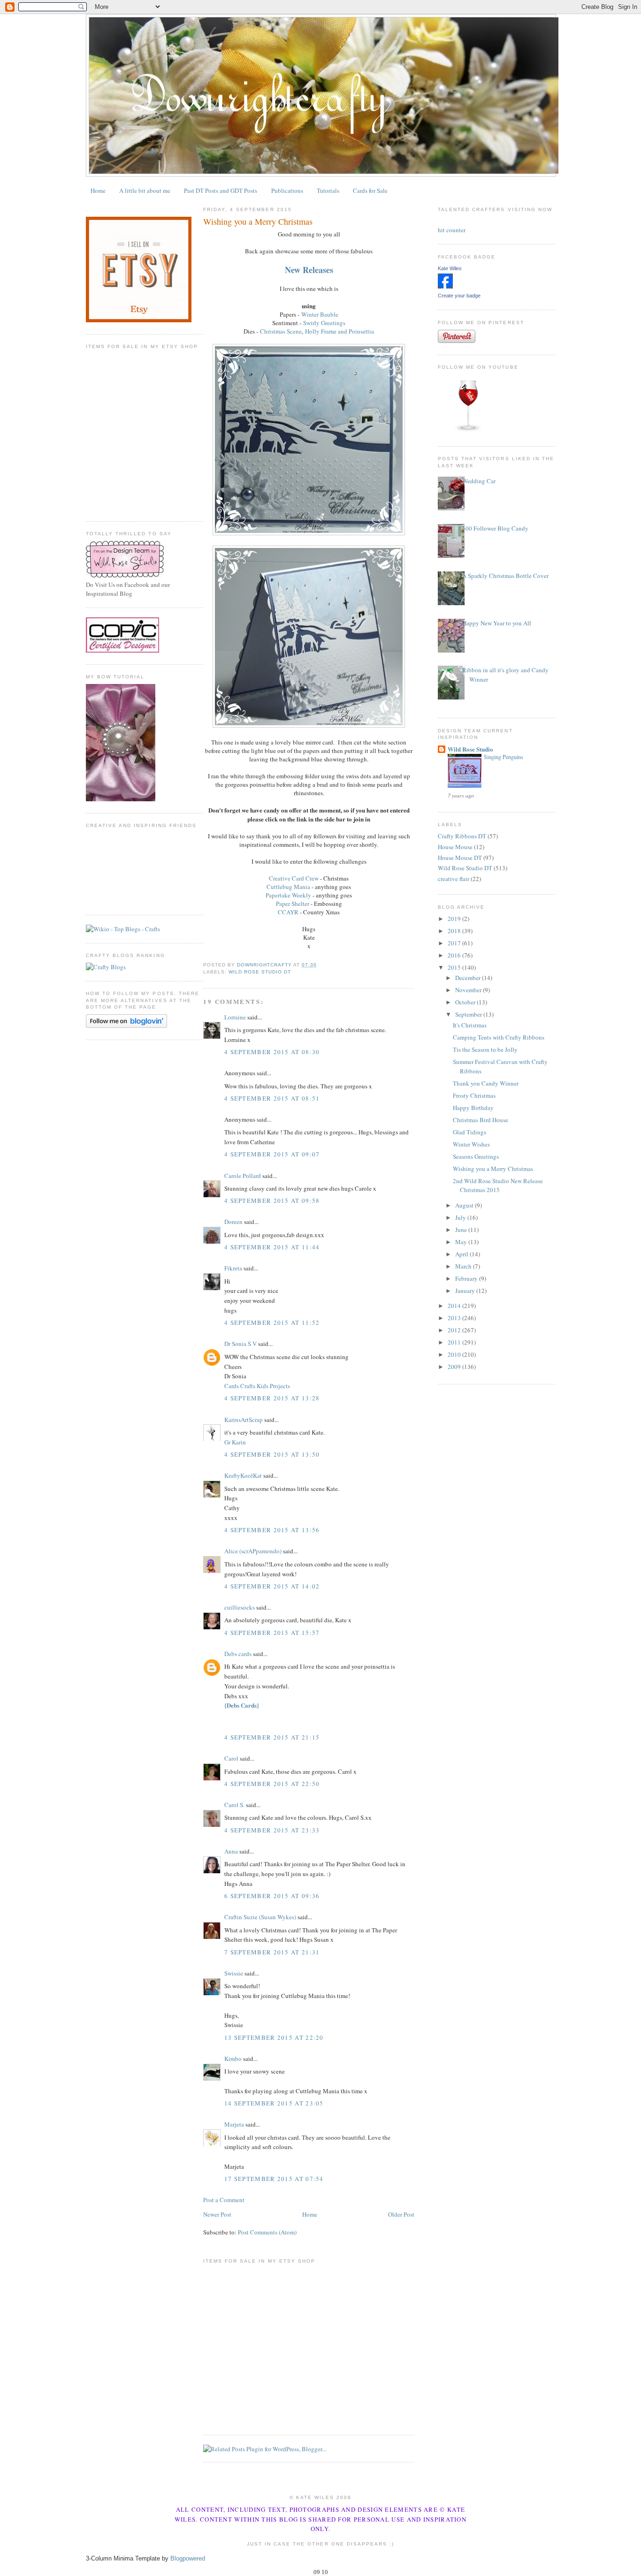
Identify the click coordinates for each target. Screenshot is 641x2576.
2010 (455, 1354)
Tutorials (328, 190)
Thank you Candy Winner (486, 1083)
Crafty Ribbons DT (462, 836)
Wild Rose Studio (470, 749)
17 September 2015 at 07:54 (274, 2179)
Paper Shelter (293, 904)
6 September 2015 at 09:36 (272, 1896)
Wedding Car (479, 481)
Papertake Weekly (288, 895)
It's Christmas (470, 1025)
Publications (287, 190)
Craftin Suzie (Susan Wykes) (260, 1917)
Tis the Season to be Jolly (485, 1049)
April (462, 1254)
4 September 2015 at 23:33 (272, 1830)
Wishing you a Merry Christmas (493, 1169)
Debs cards (238, 1654)
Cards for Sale (370, 190)
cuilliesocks (240, 1607)
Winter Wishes (471, 1144)
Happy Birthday (473, 1108)
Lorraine (235, 1017)
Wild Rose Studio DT (260, 972)
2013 (455, 1318)
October (466, 1002)
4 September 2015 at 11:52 (272, 1322)
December (469, 978)
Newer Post (217, 2214)
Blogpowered (188, 2558)
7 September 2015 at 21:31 (272, 1952)
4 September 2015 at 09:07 (272, 1154)
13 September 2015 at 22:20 (274, 2037)
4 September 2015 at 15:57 (272, 1633)
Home (98, 190)
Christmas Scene (281, 331)
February (467, 1278)
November (469, 990)
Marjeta (234, 2124)
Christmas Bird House (481, 1120)
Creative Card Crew (294, 878)
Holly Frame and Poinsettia (340, 331)
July (461, 1217)
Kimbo (233, 2059)
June (462, 1230)
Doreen (233, 1222)
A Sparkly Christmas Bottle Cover (505, 576)
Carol (231, 1758)
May (462, 1242)
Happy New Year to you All (497, 623)
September (469, 1014)
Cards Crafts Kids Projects (257, 1386)
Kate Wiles (450, 268)
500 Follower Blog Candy (495, 528)
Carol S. (234, 1805)
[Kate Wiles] (445, 286)
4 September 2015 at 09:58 (272, 1201)
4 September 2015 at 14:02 (272, 1586)
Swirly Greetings (324, 323)
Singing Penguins (504, 757)
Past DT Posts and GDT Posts (221, 190)
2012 (455, 1330)
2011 (455, 1342)
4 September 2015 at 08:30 (272, 1052)
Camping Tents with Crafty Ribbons (499, 1037)
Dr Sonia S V (240, 1344)
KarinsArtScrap (244, 1420)
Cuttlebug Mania (288, 887)
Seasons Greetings (476, 1156)
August (465, 1205)
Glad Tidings (469, 1132)
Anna (231, 1851)
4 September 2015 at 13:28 (272, 1398)
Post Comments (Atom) (267, 2232)
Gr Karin (235, 1442)
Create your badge (459, 296)
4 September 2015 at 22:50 (272, 1784)
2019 (455, 919)
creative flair (454, 879)
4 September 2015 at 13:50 (272, 1454)
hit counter (452, 230)
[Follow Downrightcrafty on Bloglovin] (126, 1026)
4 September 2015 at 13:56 (272, 1530)
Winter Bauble (320, 314)
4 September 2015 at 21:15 (272, 1737)
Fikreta (233, 1268)
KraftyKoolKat (243, 1475)
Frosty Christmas (474, 1095)
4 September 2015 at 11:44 (272, 1247)
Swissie (234, 1973)
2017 (455, 943)
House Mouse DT (460, 858)
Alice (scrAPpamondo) (253, 1551)
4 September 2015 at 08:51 (272, 1098)
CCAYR (288, 912)
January (466, 1291)
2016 (455, 955)
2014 (455, 1306)
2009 (455, 1367)
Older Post (401, 2214)
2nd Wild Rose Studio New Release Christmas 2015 (498, 1185)
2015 (455, 967)
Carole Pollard (243, 1176)
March (464, 1266)
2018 (455, 931)
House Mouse (455, 847)
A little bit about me (145, 190)
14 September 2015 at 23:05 (274, 2103)
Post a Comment (224, 2200)
